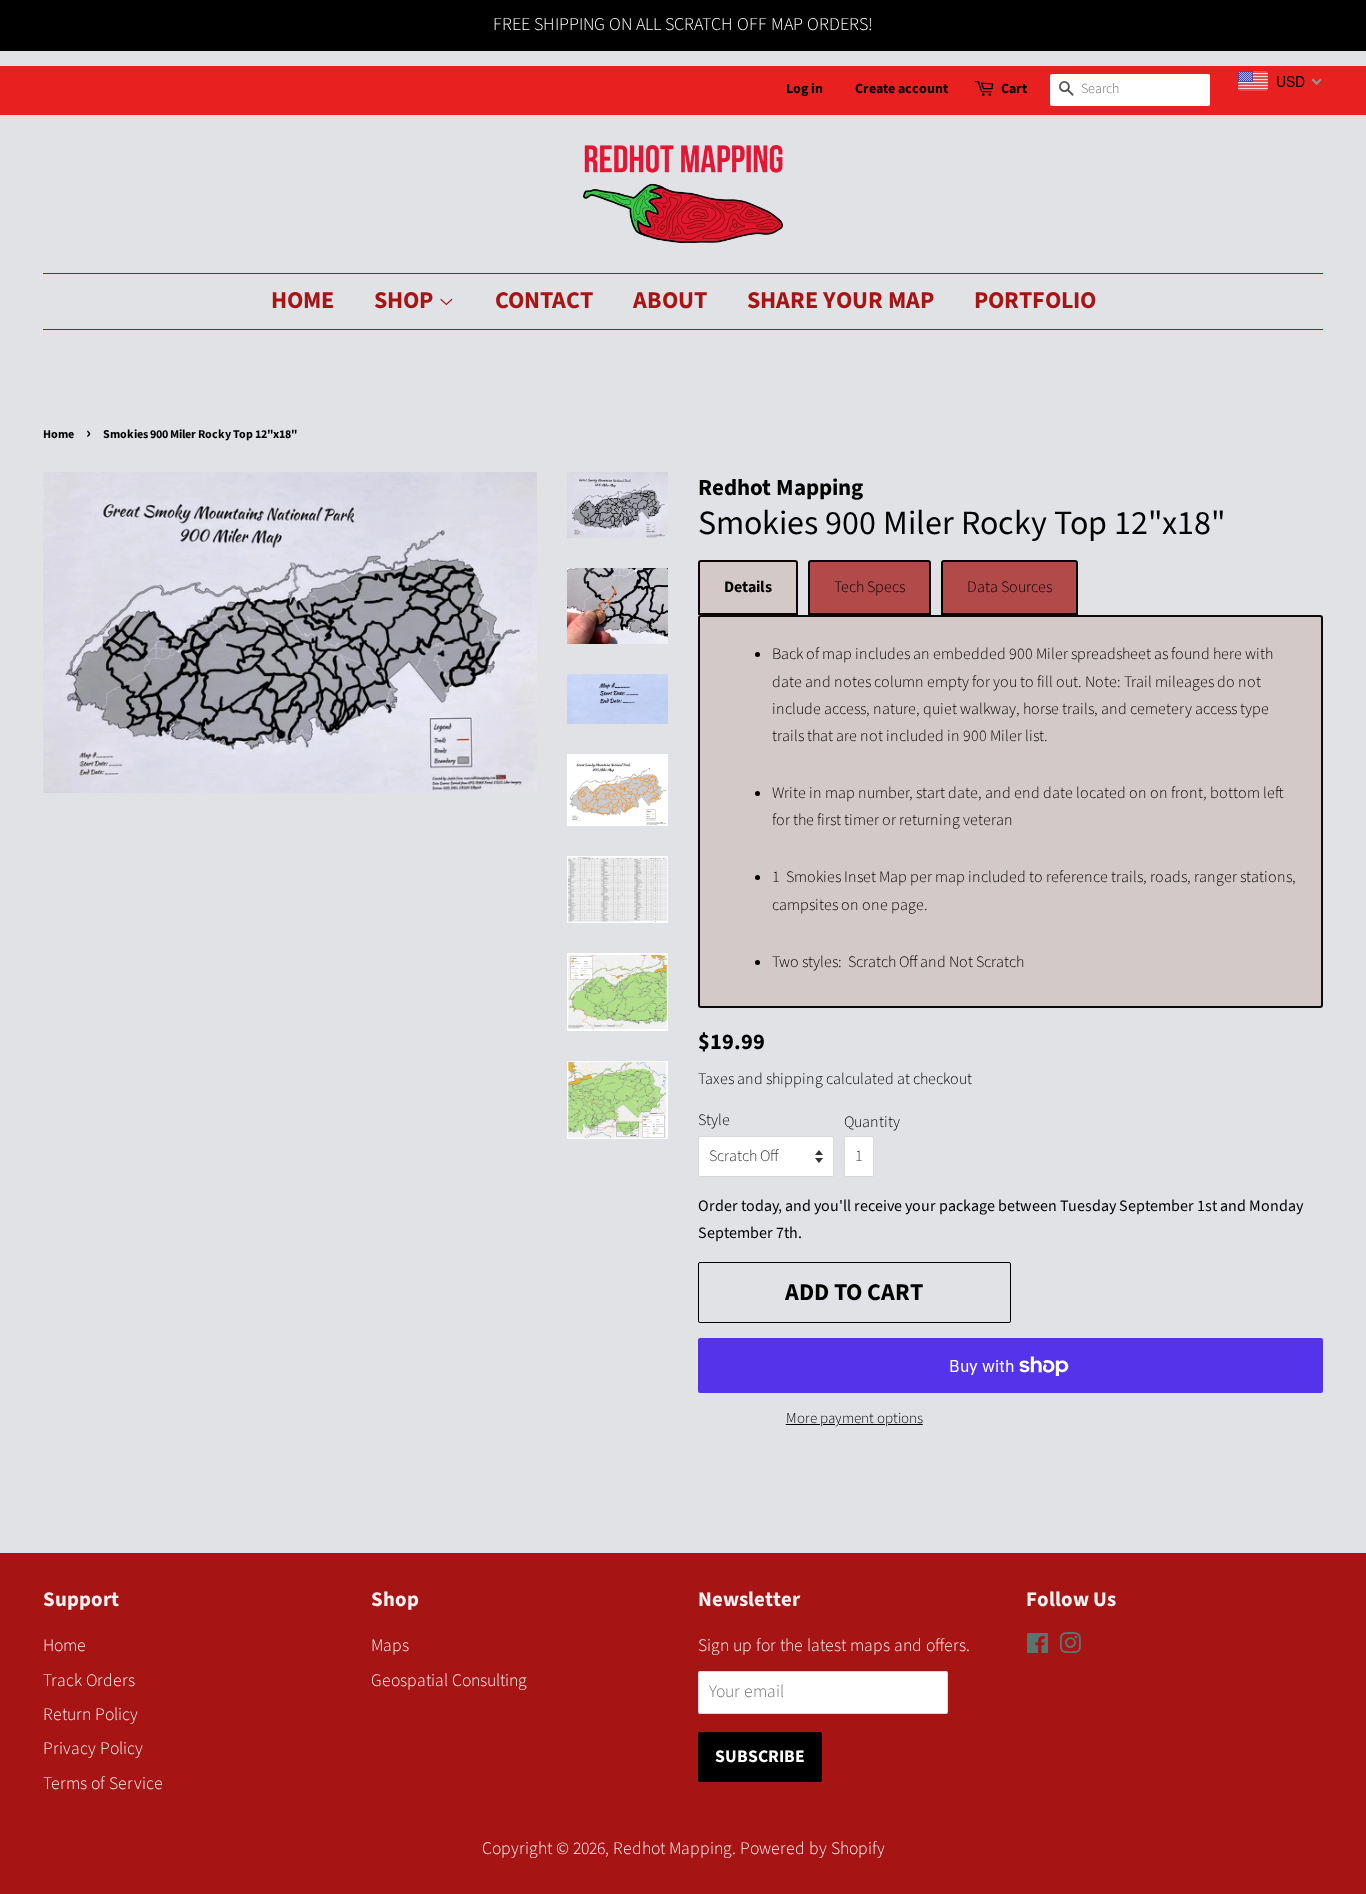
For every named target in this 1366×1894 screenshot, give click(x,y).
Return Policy (90, 1714)
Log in (804, 89)
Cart (1014, 89)
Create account (901, 89)
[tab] (748, 587)
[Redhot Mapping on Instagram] (1070, 1646)
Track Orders (89, 1680)
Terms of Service (103, 1783)
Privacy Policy (93, 1748)
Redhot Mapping (672, 1848)
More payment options (854, 1418)
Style (714, 1120)
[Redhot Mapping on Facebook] (1037, 1646)
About (670, 300)
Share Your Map (840, 300)
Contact (544, 300)
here (1227, 654)
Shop (406, 300)
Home (302, 300)
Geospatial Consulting (449, 1680)
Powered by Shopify (812, 1848)
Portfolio (1035, 300)
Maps (390, 1645)
